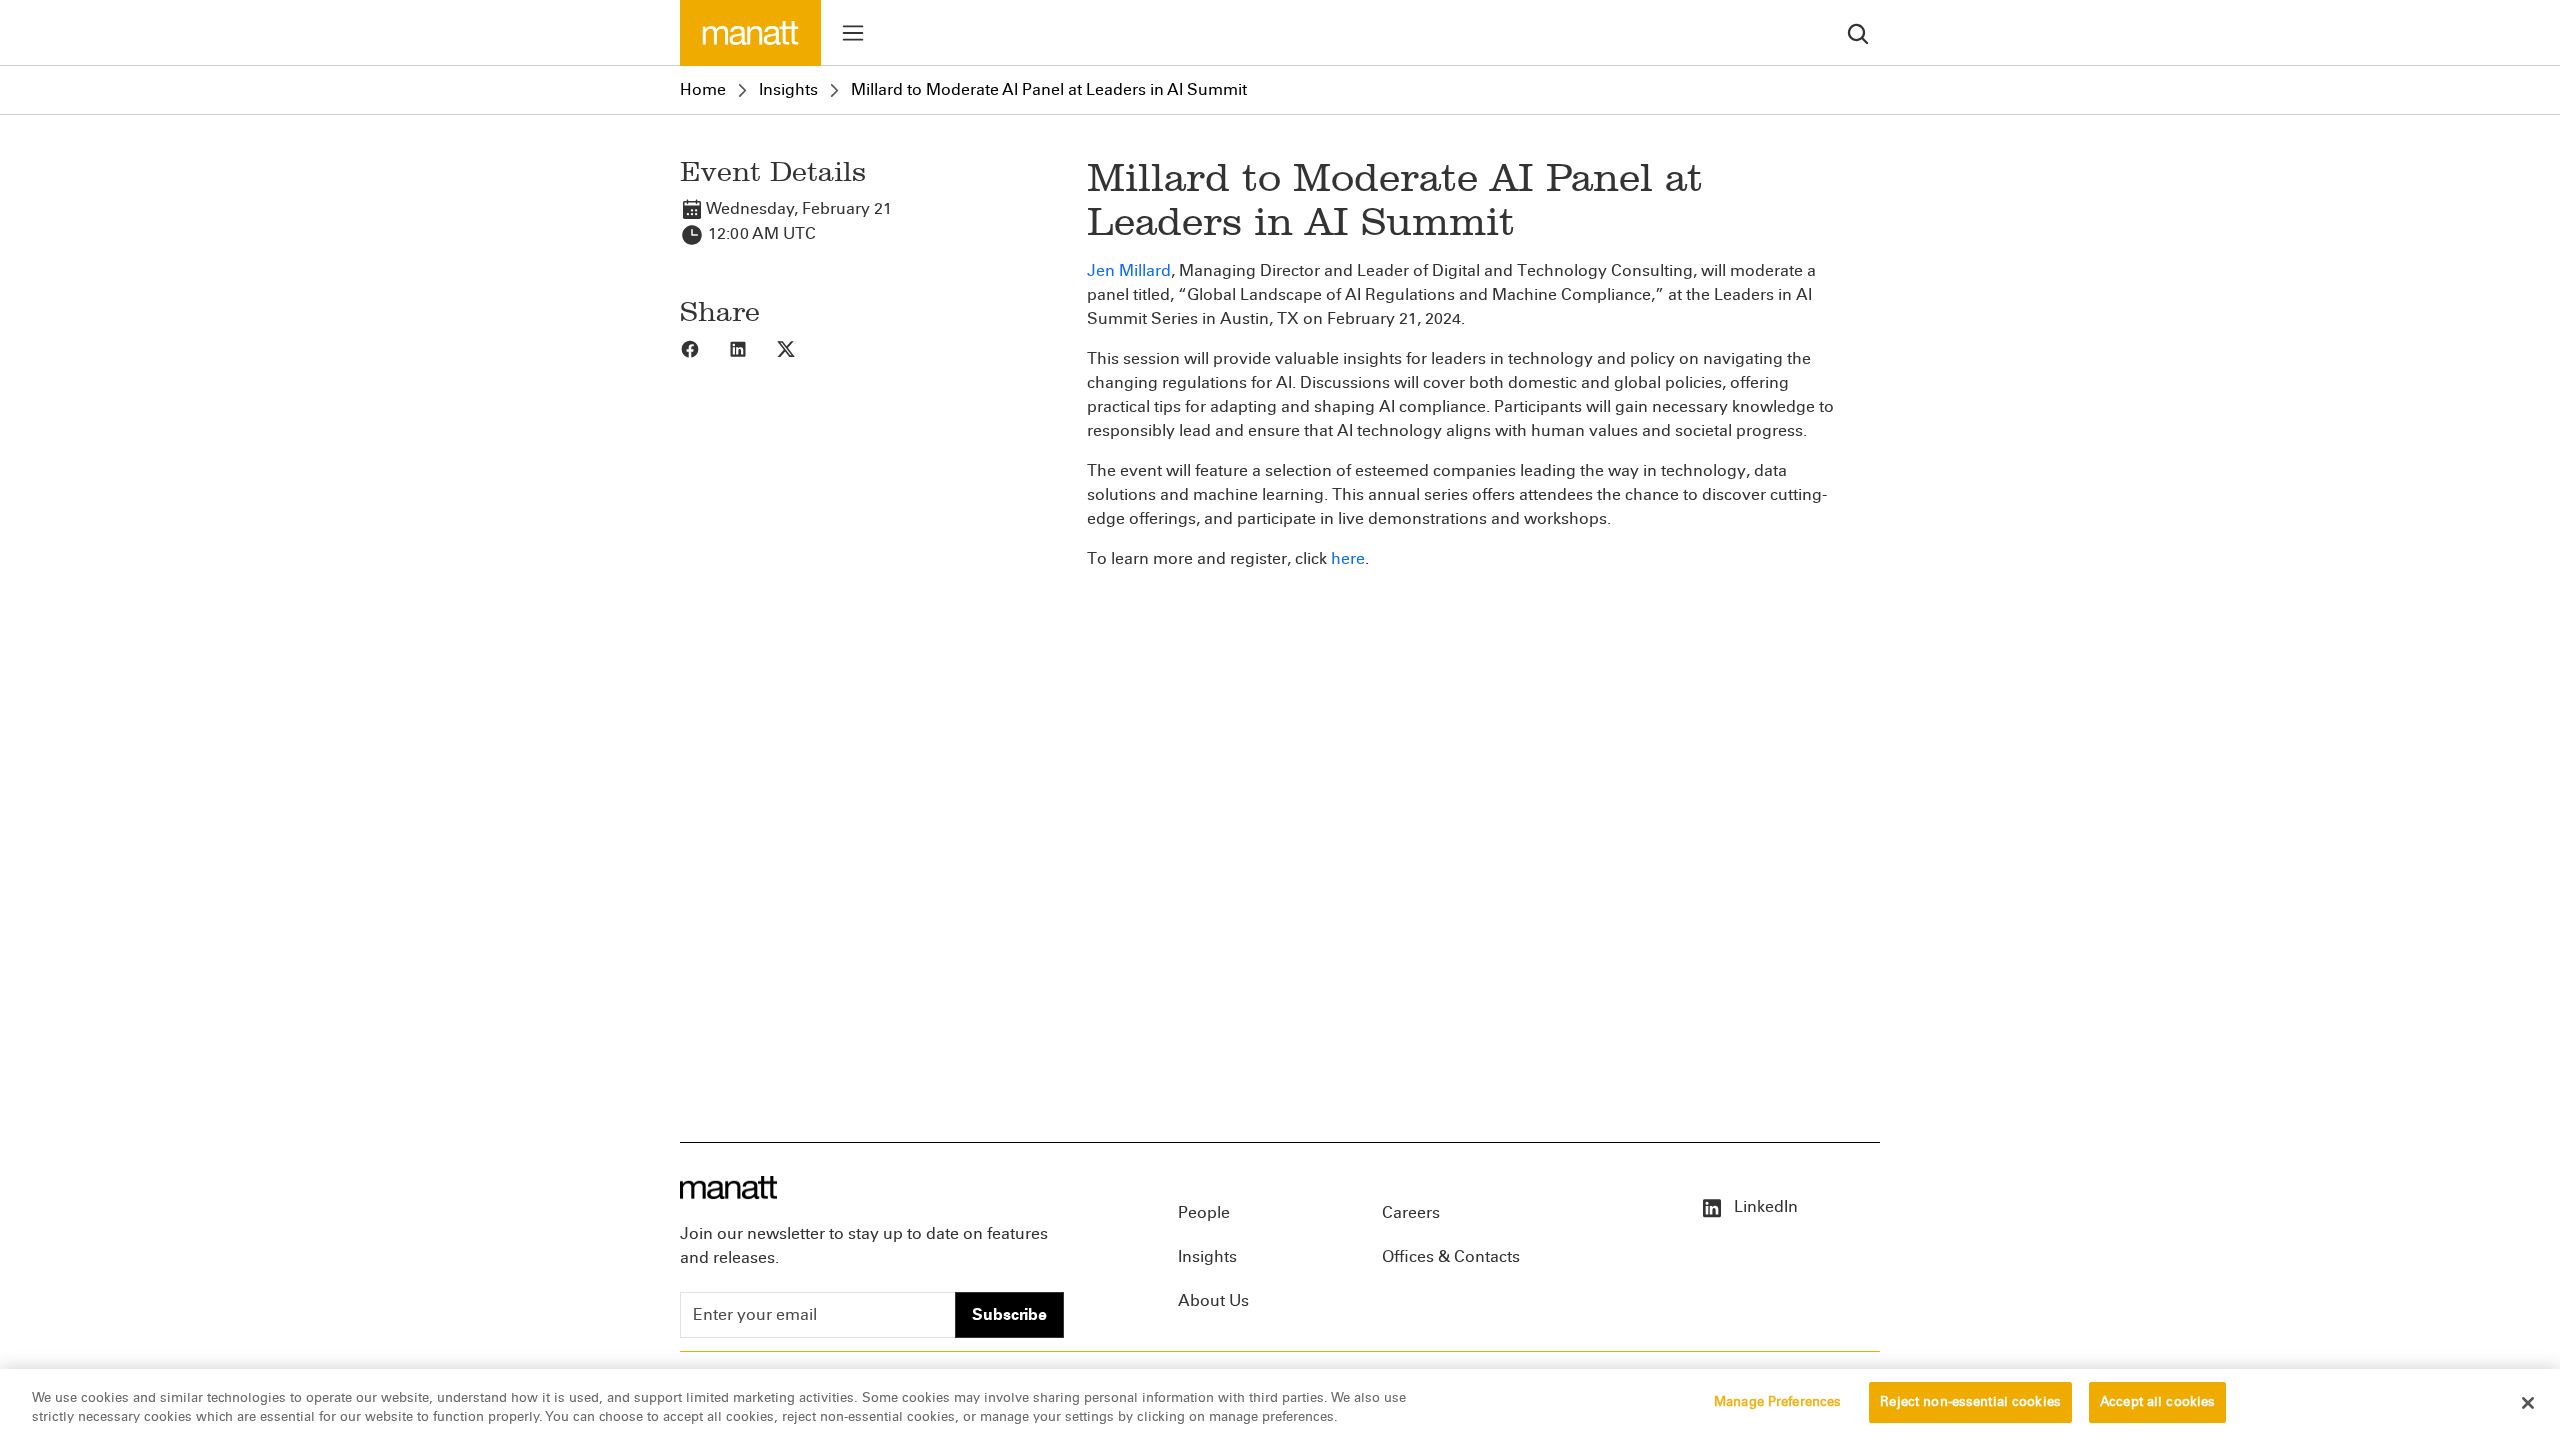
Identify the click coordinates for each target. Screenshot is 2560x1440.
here (1348, 558)
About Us (1213, 1300)
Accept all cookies (2157, 1402)
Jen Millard (1129, 270)
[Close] (2528, 1403)
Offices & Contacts (1451, 1256)
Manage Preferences (1777, 1402)
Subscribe (1009, 1314)
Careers (1411, 1212)
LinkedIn (1764, 1206)
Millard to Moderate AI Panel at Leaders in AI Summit (1049, 89)
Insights (788, 89)
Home (703, 89)
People (1204, 1212)
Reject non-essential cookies (1970, 1402)
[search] (1858, 32)
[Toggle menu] (853, 33)
